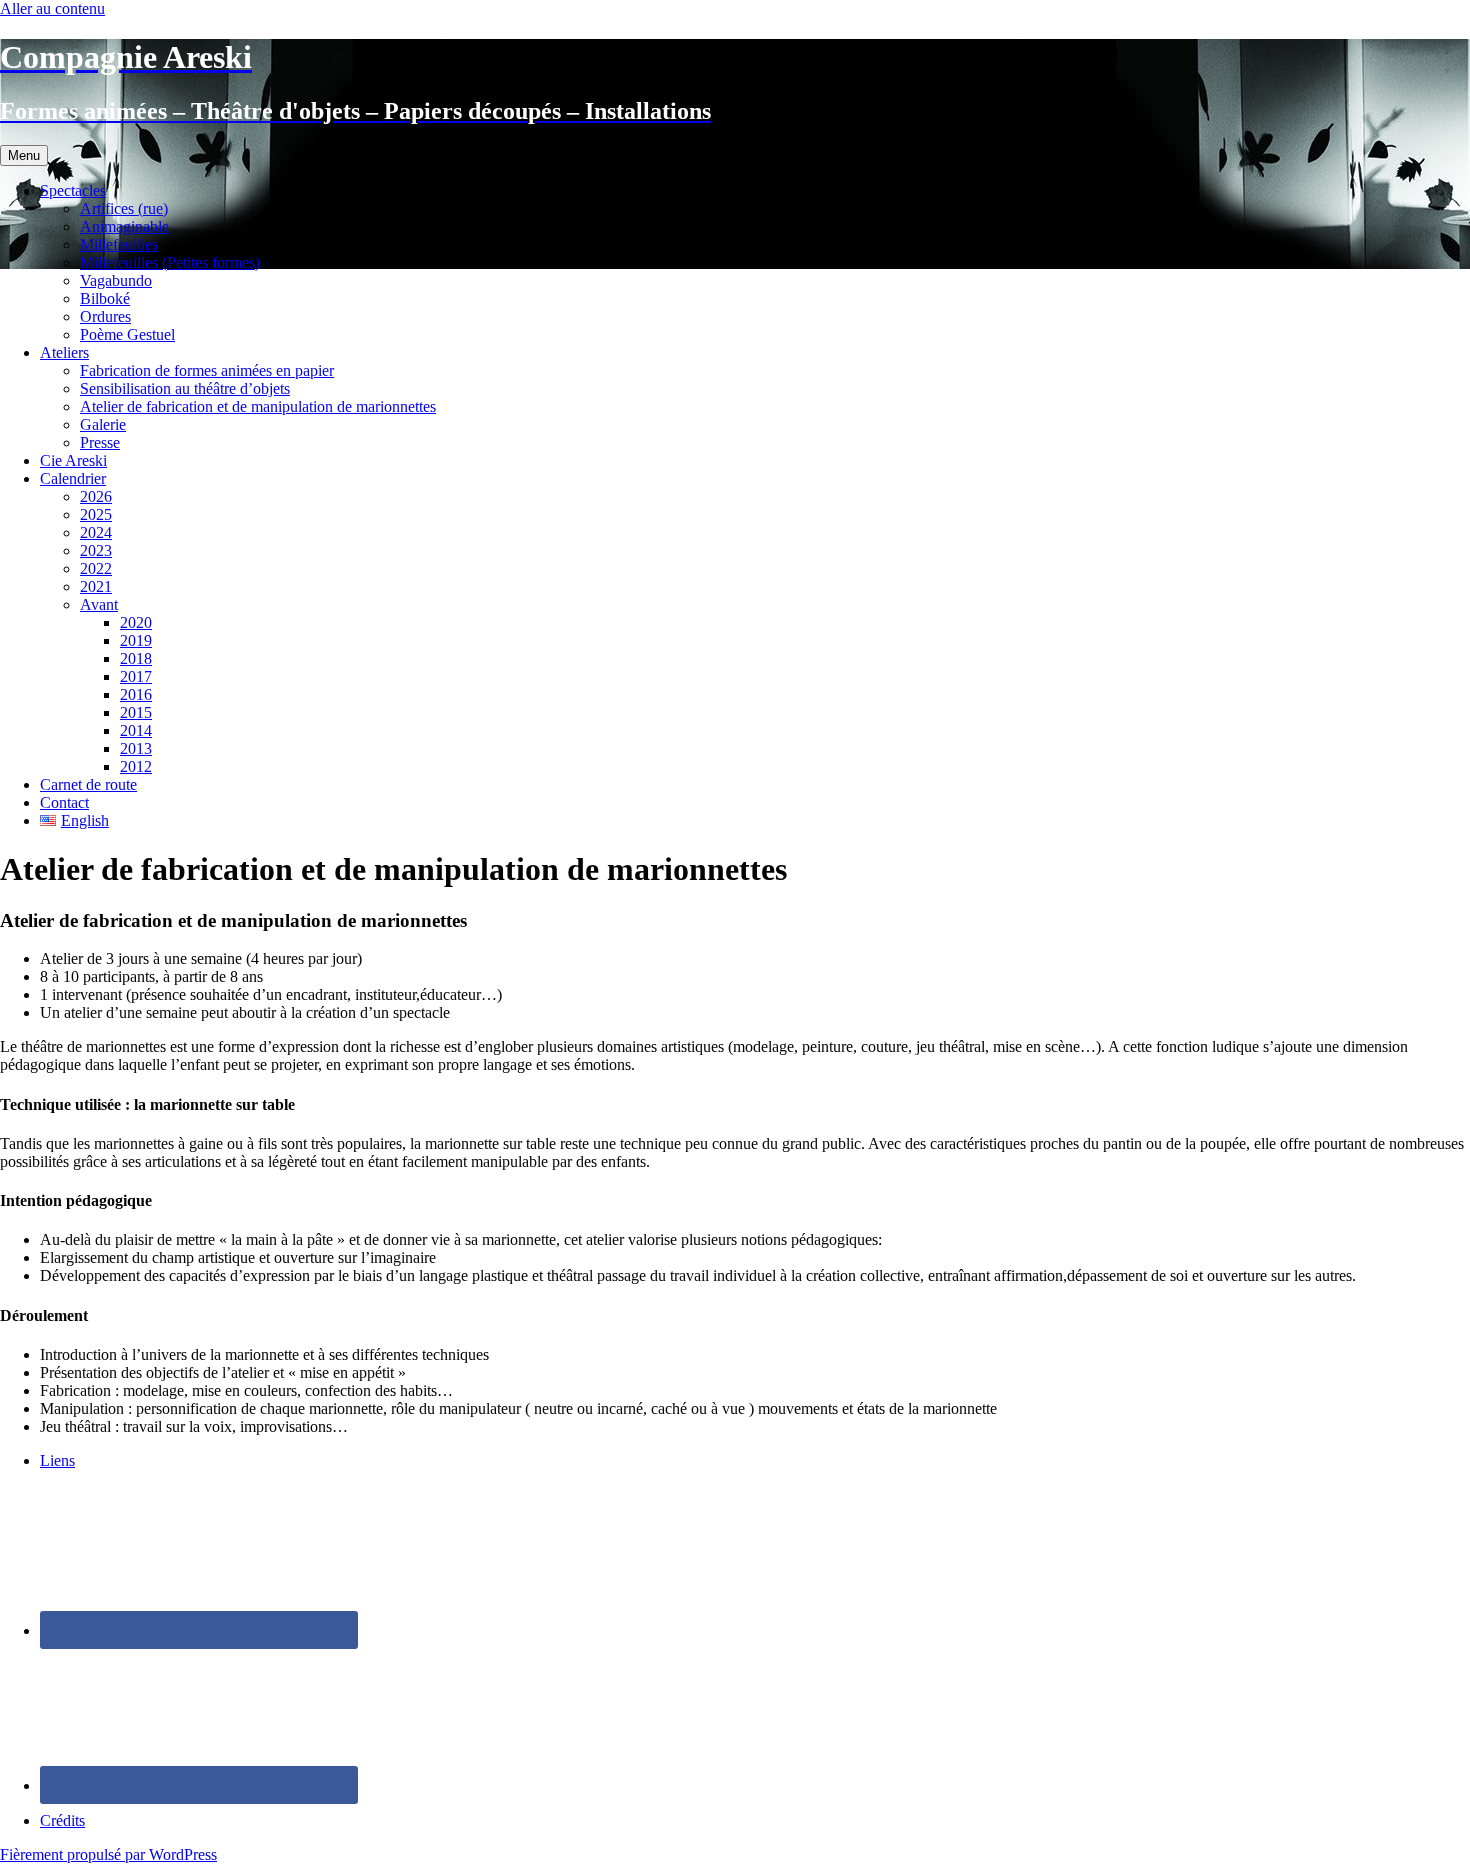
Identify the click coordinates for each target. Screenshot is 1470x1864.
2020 (136, 622)
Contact (64, 802)
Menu (24, 155)
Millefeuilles (119, 244)
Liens (57, 1460)
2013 (136, 748)
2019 (136, 640)
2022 (96, 568)
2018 (136, 658)
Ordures (105, 316)
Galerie (103, 424)
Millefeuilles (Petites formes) (170, 262)
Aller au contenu (52, 8)
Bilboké (105, 298)
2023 (96, 550)
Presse (100, 442)
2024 (96, 532)
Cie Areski (73, 460)
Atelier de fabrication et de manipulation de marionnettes (258, 406)
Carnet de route (88, 784)
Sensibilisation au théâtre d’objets (185, 388)
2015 (136, 712)
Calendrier (73, 478)
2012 (136, 766)
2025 (96, 514)
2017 (136, 676)
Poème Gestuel (127, 334)
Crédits (62, 1820)
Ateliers (64, 352)
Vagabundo (116, 280)
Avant (99, 604)
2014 (136, 730)
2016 (136, 694)
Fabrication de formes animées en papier (207, 370)
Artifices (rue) (124, 208)
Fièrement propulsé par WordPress (108, 1854)
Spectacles (73, 190)
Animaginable (124, 226)
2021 (96, 586)
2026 (96, 496)
